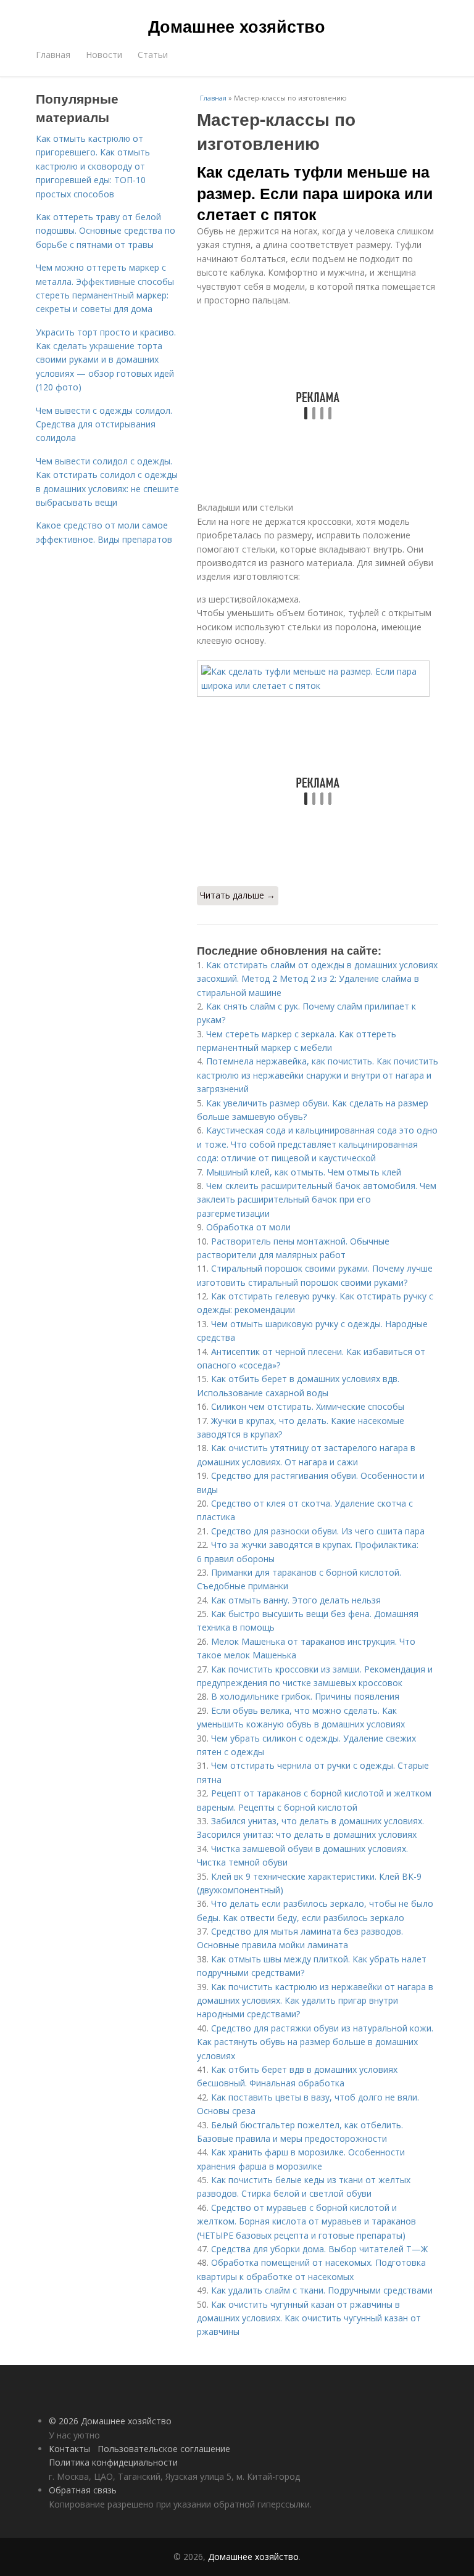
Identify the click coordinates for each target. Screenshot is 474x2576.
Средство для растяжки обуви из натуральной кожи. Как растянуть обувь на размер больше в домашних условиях (315, 2042)
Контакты (69, 2449)
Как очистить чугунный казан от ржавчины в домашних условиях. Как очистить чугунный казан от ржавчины (309, 2318)
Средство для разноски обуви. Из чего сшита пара (318, 1531)
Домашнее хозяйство (237, 26)
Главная (53, 55)
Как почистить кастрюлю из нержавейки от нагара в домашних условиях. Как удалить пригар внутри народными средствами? (315, 2001)
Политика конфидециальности (113, 2462)
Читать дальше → (238, 895)
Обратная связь (83, 2490)
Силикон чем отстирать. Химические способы (308, 1406)
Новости (104, 55)
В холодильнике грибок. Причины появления (305, 1696)
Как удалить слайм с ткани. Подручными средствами (322, 2290)
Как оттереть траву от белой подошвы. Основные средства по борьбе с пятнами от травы (106, 231)
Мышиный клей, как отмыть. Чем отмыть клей (304, 1172)
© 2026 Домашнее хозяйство (110, 2421)
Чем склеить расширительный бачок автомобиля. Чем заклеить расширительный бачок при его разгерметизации (317, 1200)
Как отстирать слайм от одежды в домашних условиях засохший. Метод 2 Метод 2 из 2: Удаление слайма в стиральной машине (317, 979)
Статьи (153, 55)
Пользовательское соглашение (164, 2449)
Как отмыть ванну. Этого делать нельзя (296, 1600)
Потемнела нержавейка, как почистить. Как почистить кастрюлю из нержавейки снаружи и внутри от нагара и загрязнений (318, 1075)
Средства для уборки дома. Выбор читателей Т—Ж (319, 2249)
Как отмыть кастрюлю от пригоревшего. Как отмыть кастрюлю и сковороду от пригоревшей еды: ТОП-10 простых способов (93, 166)
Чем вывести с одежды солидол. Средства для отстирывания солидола (104, 424)
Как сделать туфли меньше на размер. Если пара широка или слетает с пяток (315, 193)
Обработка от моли (248, 1227)
